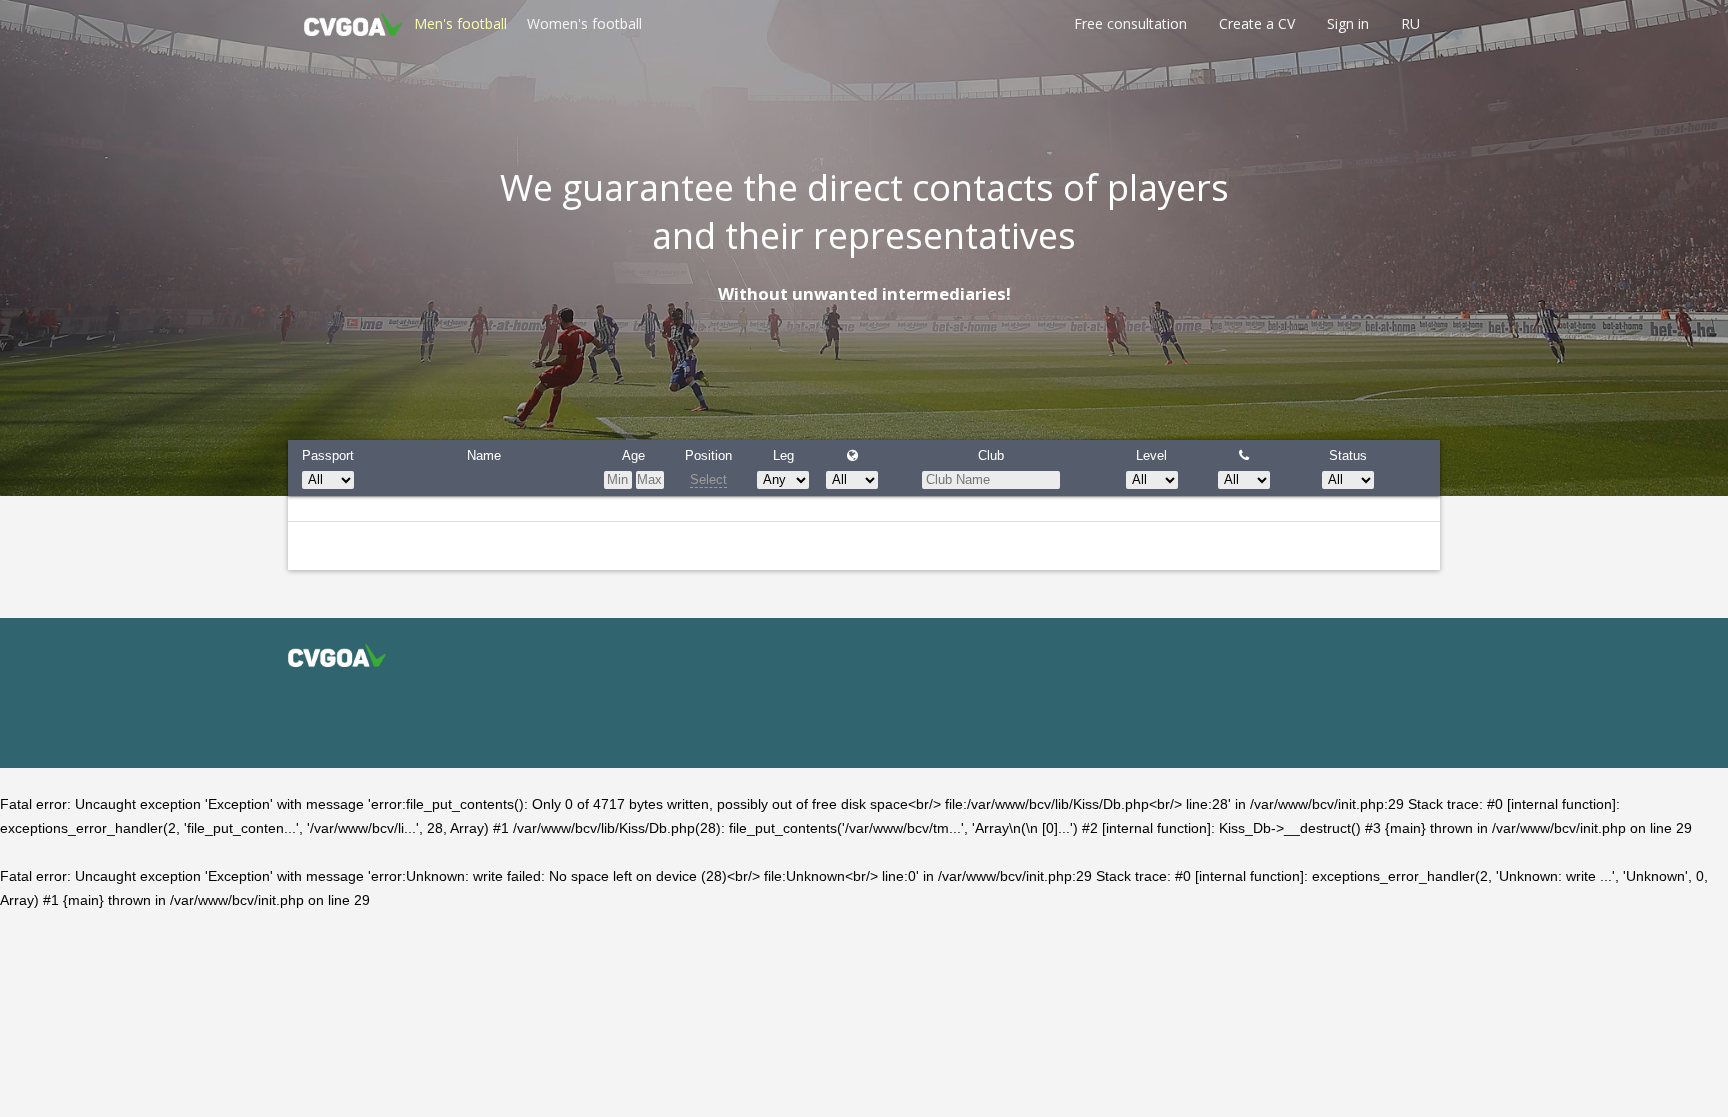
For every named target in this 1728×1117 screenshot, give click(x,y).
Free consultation (1130, 23)
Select (708, 479)
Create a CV (1257, 23)
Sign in (1348, 23)
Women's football (584, 23)
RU (1410, 23)
